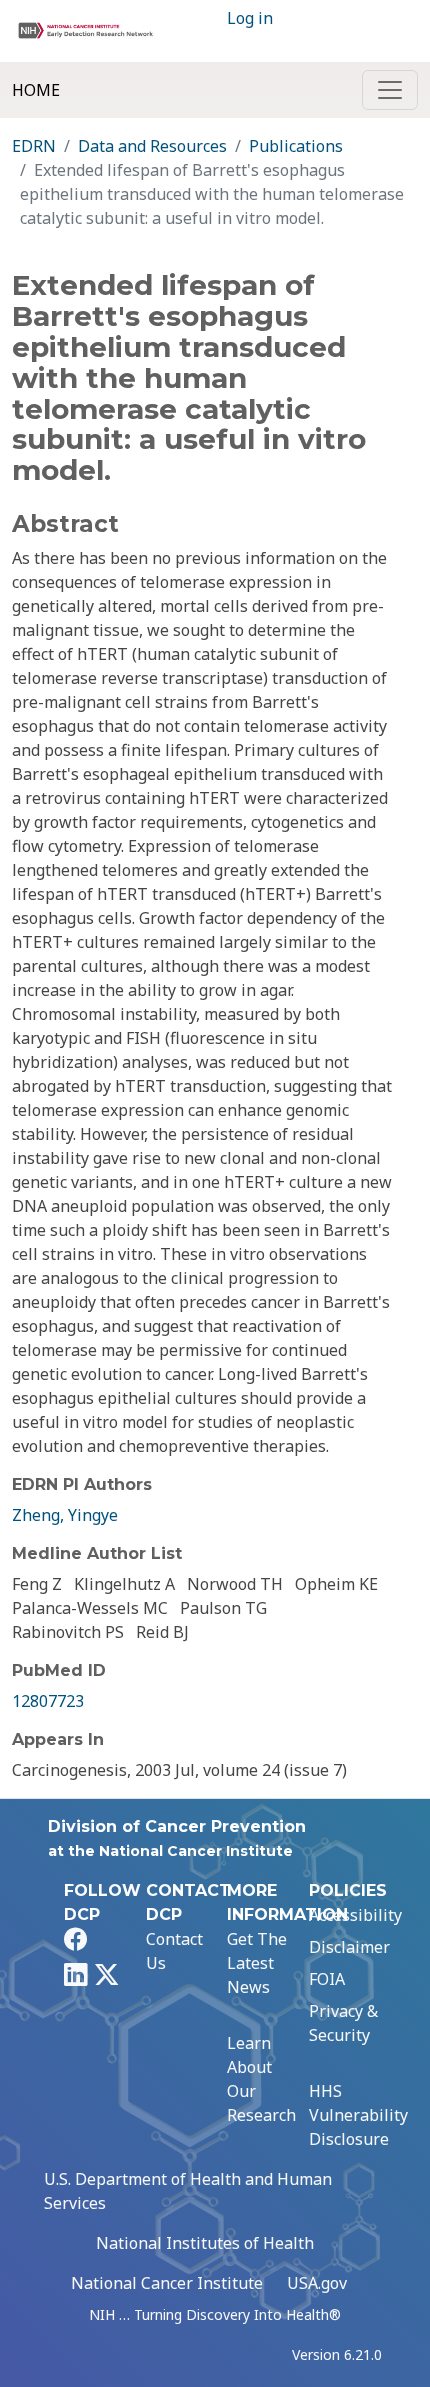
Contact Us (174, 1951)
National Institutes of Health (205, 2243)
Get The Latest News (257, 1963)
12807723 (48, 1701)
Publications (296, 146)
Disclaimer (349, 1947)
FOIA (327, 1979)
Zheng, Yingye (65, 1515)
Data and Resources (152, 146)
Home (36, 90)
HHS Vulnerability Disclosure (358, 2115)
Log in (250, 18)
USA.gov (317, 2283)
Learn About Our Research (261, 2079)
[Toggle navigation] (390, 90)
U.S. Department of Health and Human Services (188, 2191)
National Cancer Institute (167, 2283)
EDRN (34, 146)
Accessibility (355, 1915)
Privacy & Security (343, 2023)
